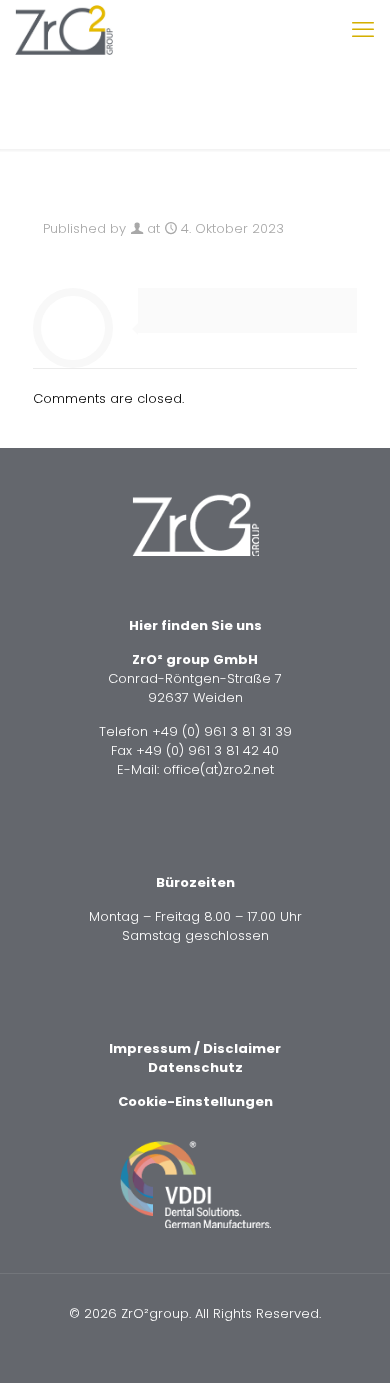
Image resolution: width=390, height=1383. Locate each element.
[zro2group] (64, 30)
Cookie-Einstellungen (195, 1101)
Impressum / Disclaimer (195, 1048)
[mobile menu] (363, 30)
